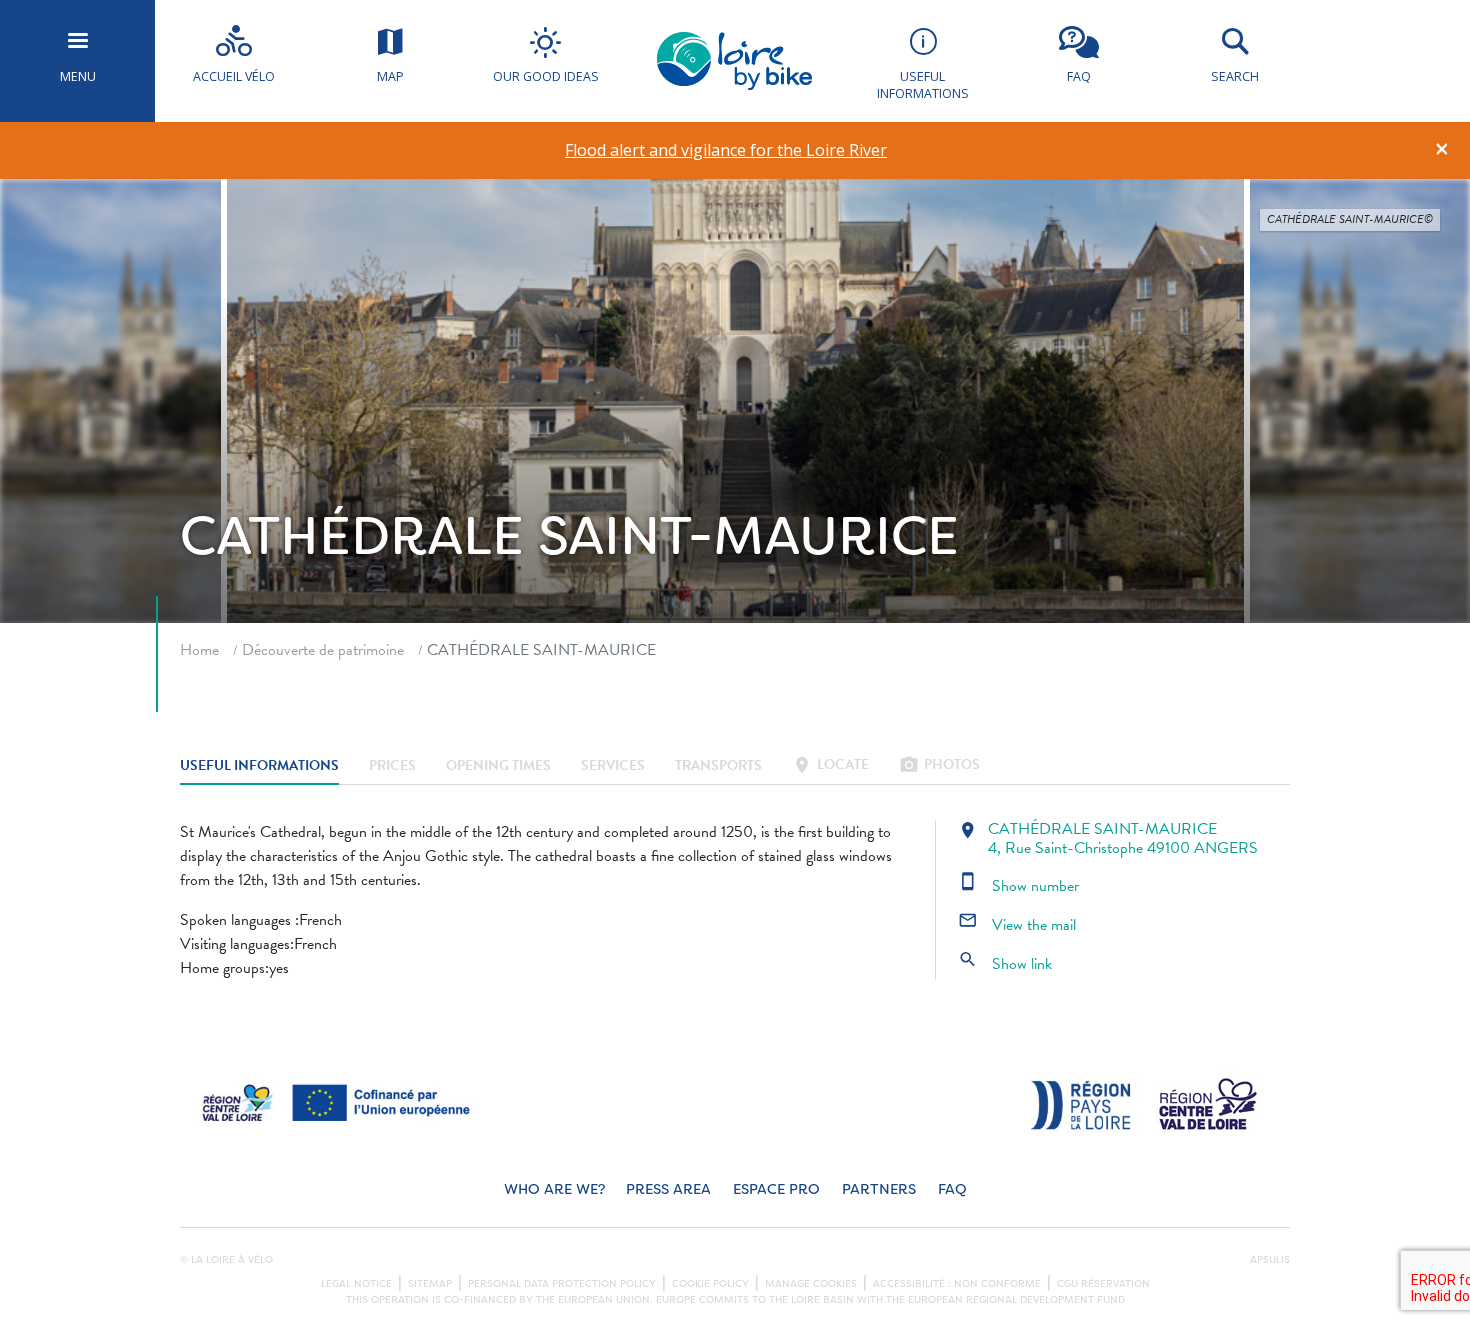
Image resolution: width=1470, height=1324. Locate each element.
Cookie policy (710, 1284)
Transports (718, 766)
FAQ (952, 1189)
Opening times (498, 766)
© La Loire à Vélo (226, 1260)
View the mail (1017, 925)
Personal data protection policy (562, 1284)
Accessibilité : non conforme (957, 1284)
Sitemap (430, 1284)
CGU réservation (1103, 1284)
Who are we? (554, 1189)
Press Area (668, 1189)
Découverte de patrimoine (323, 650)
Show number (1018, 886)
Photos (939, 766)
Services (613, 766)
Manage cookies (811, 1284)
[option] (726, 150)
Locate (830, 766)
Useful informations (259, 766)
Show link (1005, 964)
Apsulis (1270, 1260)
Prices (392, 766)
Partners (879, 1189)
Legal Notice (356, 1284)
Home (199, 650)
